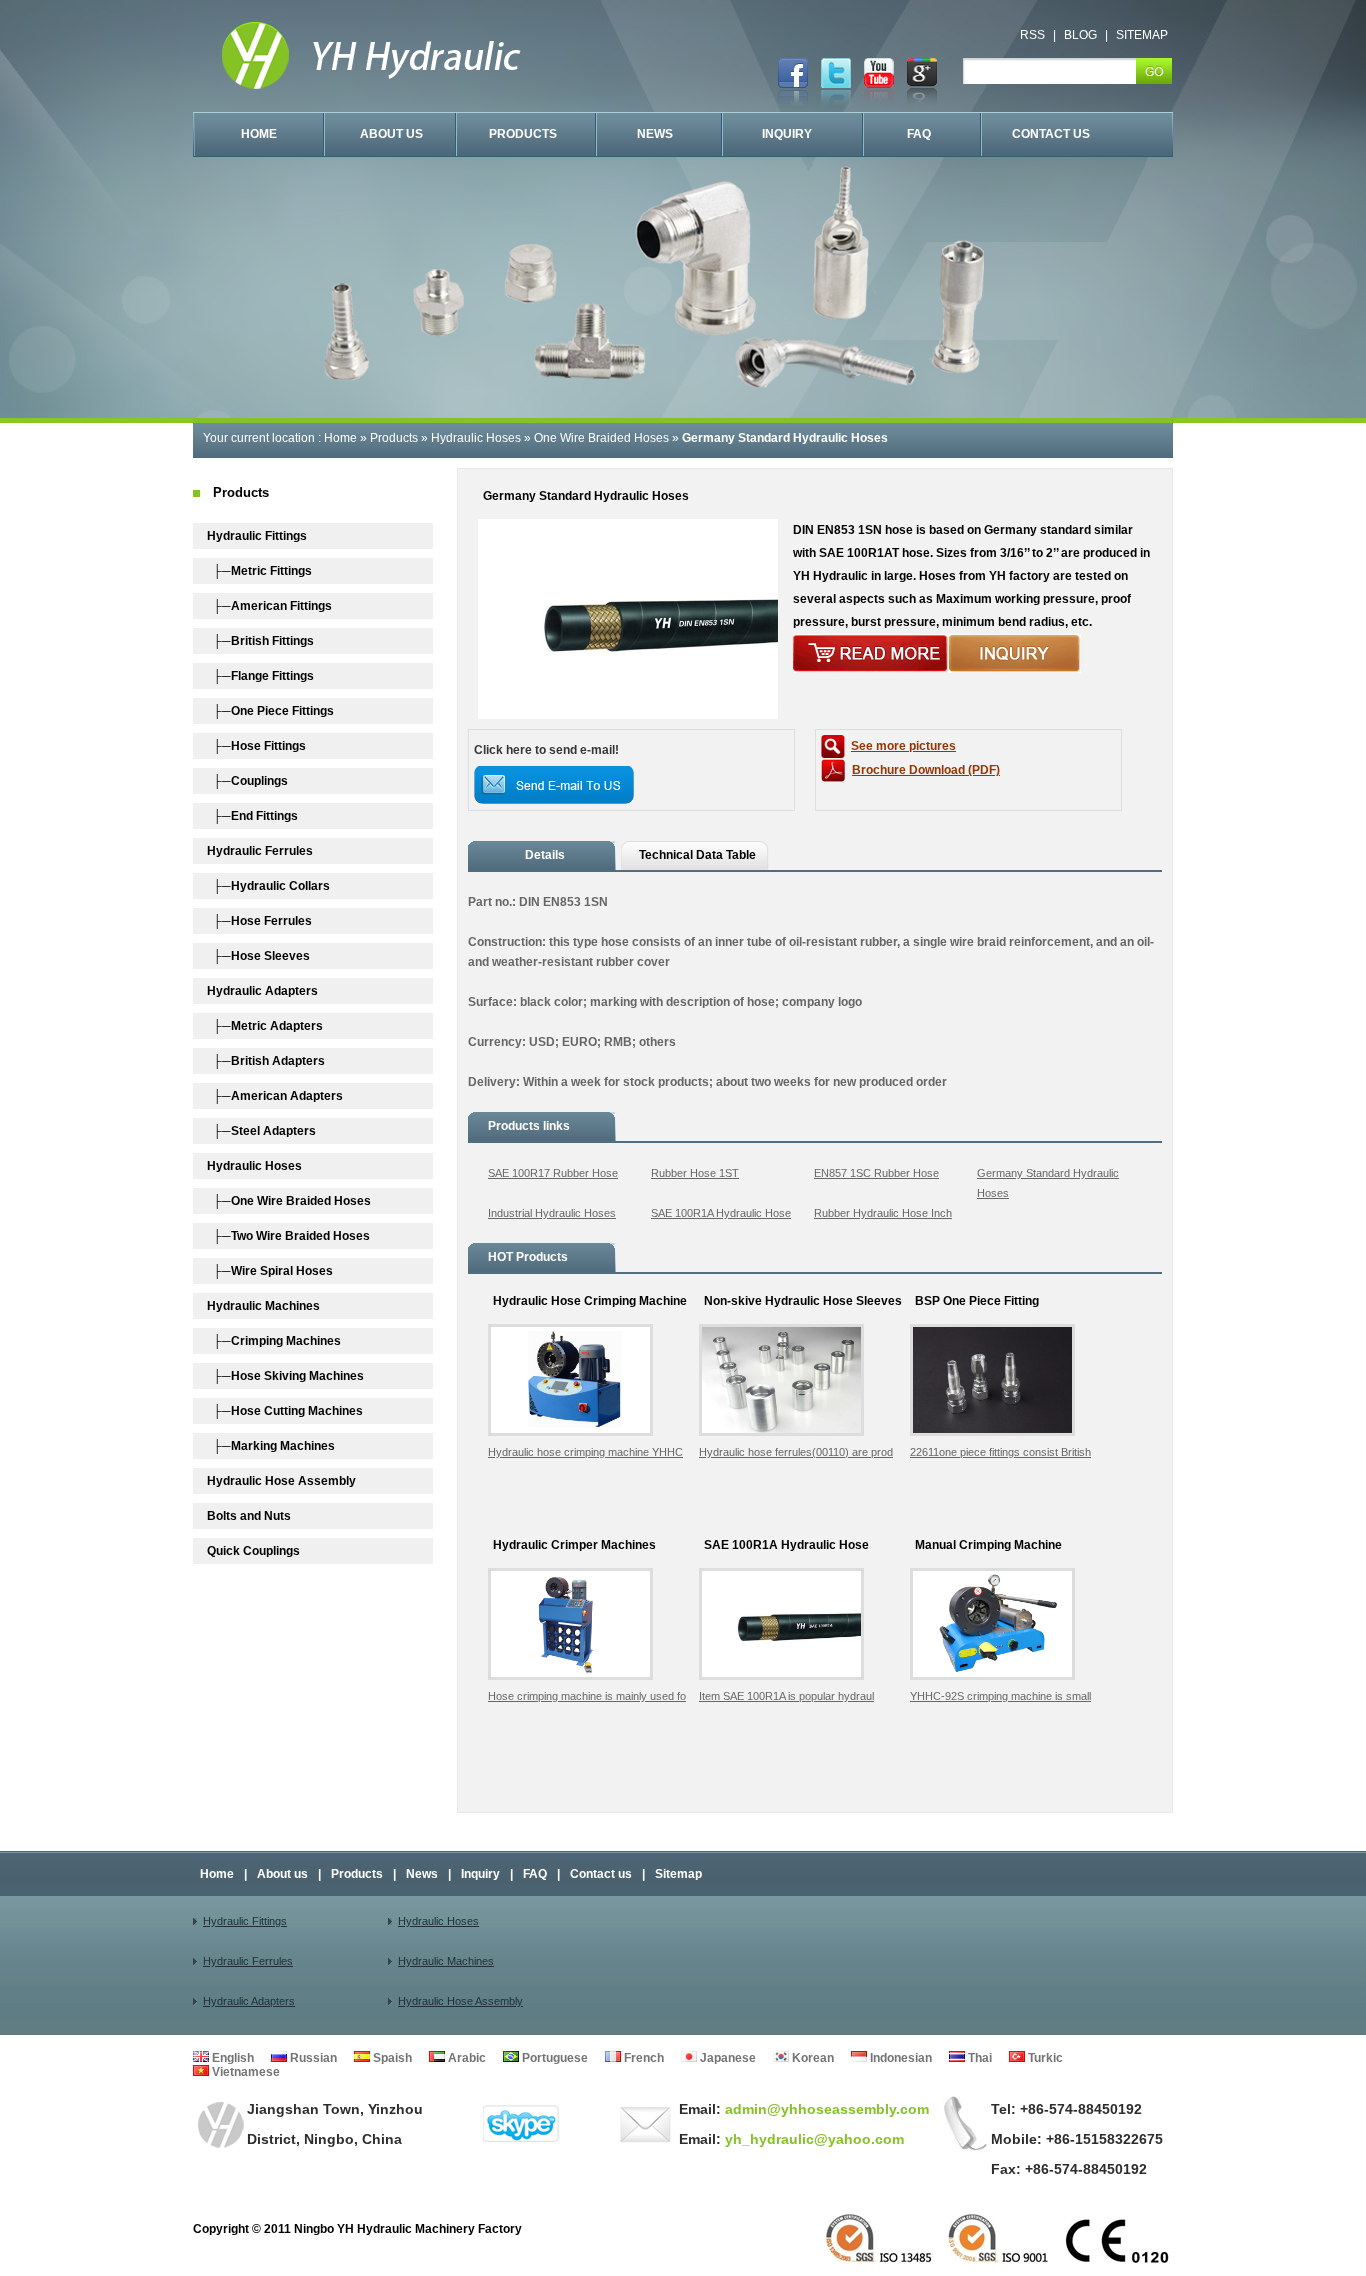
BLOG (1080, 35)
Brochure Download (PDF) (926, 770)
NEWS (655, 134)
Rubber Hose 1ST (695, 1173)
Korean (811, 2058)
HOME (259, 134)
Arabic (465, 2058)
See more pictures (903, 746)
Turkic (1044, 2058)
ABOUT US (391, 134)
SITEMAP (1142, 35)
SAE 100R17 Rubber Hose (553, 1173)
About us (282, 1874)
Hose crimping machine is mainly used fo (587, 1696)
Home (340, 438)
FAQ (919, 134)
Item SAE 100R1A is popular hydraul (786, 1696)
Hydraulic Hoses (476, 438)
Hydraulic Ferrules (248, 1961)
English (231, 2058)
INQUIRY (787, 134)
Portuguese (553, 2058)
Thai (978, 2058)
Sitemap (678, 1874)
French (642, 2058)
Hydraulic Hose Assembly (460, 2001)
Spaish (391, 2058)
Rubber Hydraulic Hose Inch (883, 1213)
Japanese (726, 2058)
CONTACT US (1051, 134)
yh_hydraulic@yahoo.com (812, 2139)
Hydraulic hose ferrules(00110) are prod (796, 1452)
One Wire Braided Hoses (601, 438)
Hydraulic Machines (446, 1961)
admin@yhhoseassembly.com (825, 2109)
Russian (312, 2058)
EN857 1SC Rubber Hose (876, 1173)
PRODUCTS (523, 134)
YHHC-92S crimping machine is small (1000, 1696)
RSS (1032, 35)
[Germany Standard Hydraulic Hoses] (628, 715)
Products (394, 438)
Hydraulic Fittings (245, 1921)
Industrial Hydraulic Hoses (552, 1213)
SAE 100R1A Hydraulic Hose (721, 1213)
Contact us (601, 1874)
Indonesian (899, 2058)
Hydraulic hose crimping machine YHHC (585, 1452)
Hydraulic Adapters (249, 2001)
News (422, 1874)
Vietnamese (244, 2072)
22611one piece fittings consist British (1000, 1452)
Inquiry (480, 1874)
